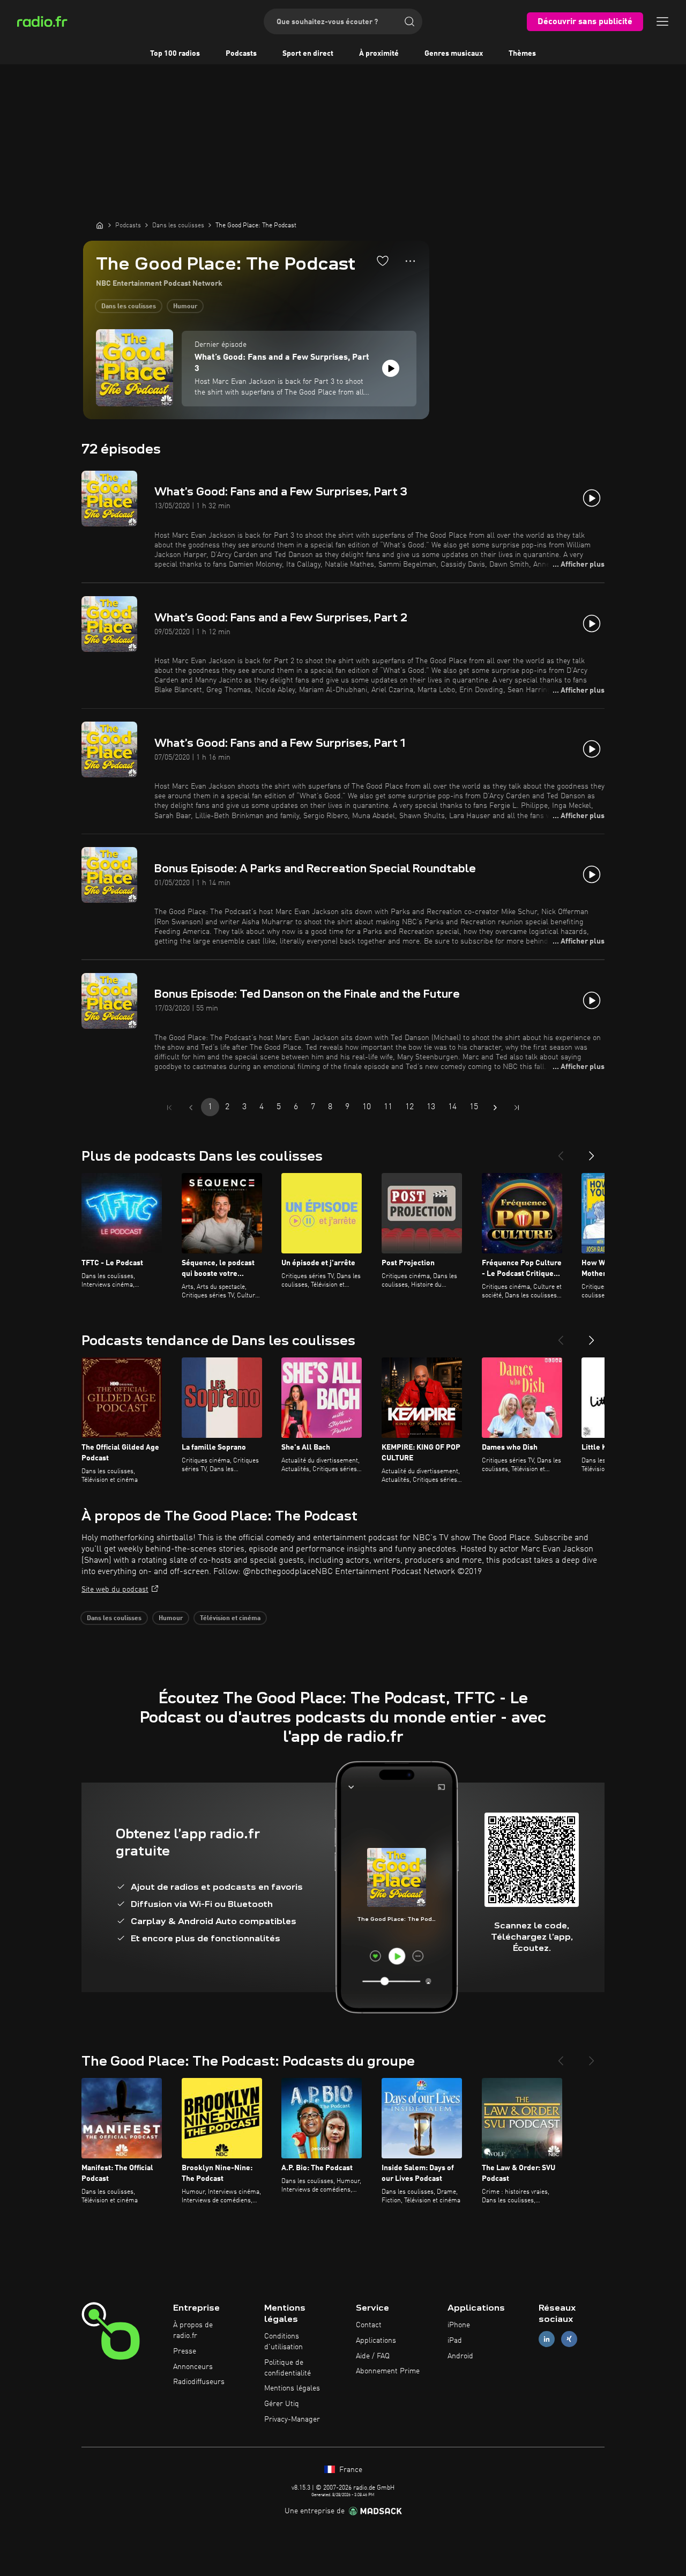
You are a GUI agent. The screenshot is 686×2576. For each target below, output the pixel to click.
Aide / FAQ (373, 2356)
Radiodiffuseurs (199, 2382)
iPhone (459, 2325)
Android (460, 2356)
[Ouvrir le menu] (662, 21)
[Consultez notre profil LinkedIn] (547, 2339)
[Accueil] (100, 225)
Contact (369, 2325)
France (350, 2470)
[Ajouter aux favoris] (383, 261)
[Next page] (495, 1108)
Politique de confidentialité (288, 2368)
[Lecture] (391, 368)
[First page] (169, 1108)
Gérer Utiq (282, 2404)
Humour (185, 307)
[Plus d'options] (410, 261)
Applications (376, 2341)
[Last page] (517, 1108)
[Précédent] (561, 1152)
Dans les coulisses (129, 307)
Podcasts (241, 54)
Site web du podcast (115, 1590)
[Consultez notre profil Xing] (569, 2339)
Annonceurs (193, 2367)
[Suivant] (592, 1152)
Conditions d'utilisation (284, 2342)
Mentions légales (292, 2388)
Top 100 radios (175, 54)
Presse (185, 2351)
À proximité (379, 54)
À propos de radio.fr (193, 2330)
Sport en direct (308, 54)
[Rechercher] (409, 21)
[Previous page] (191, 1108)
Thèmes (522, 54)
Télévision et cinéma (230, 1619)
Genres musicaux (454, 54)
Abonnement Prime (388, 2371)
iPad (455, 2341)
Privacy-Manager (292, 2419)
